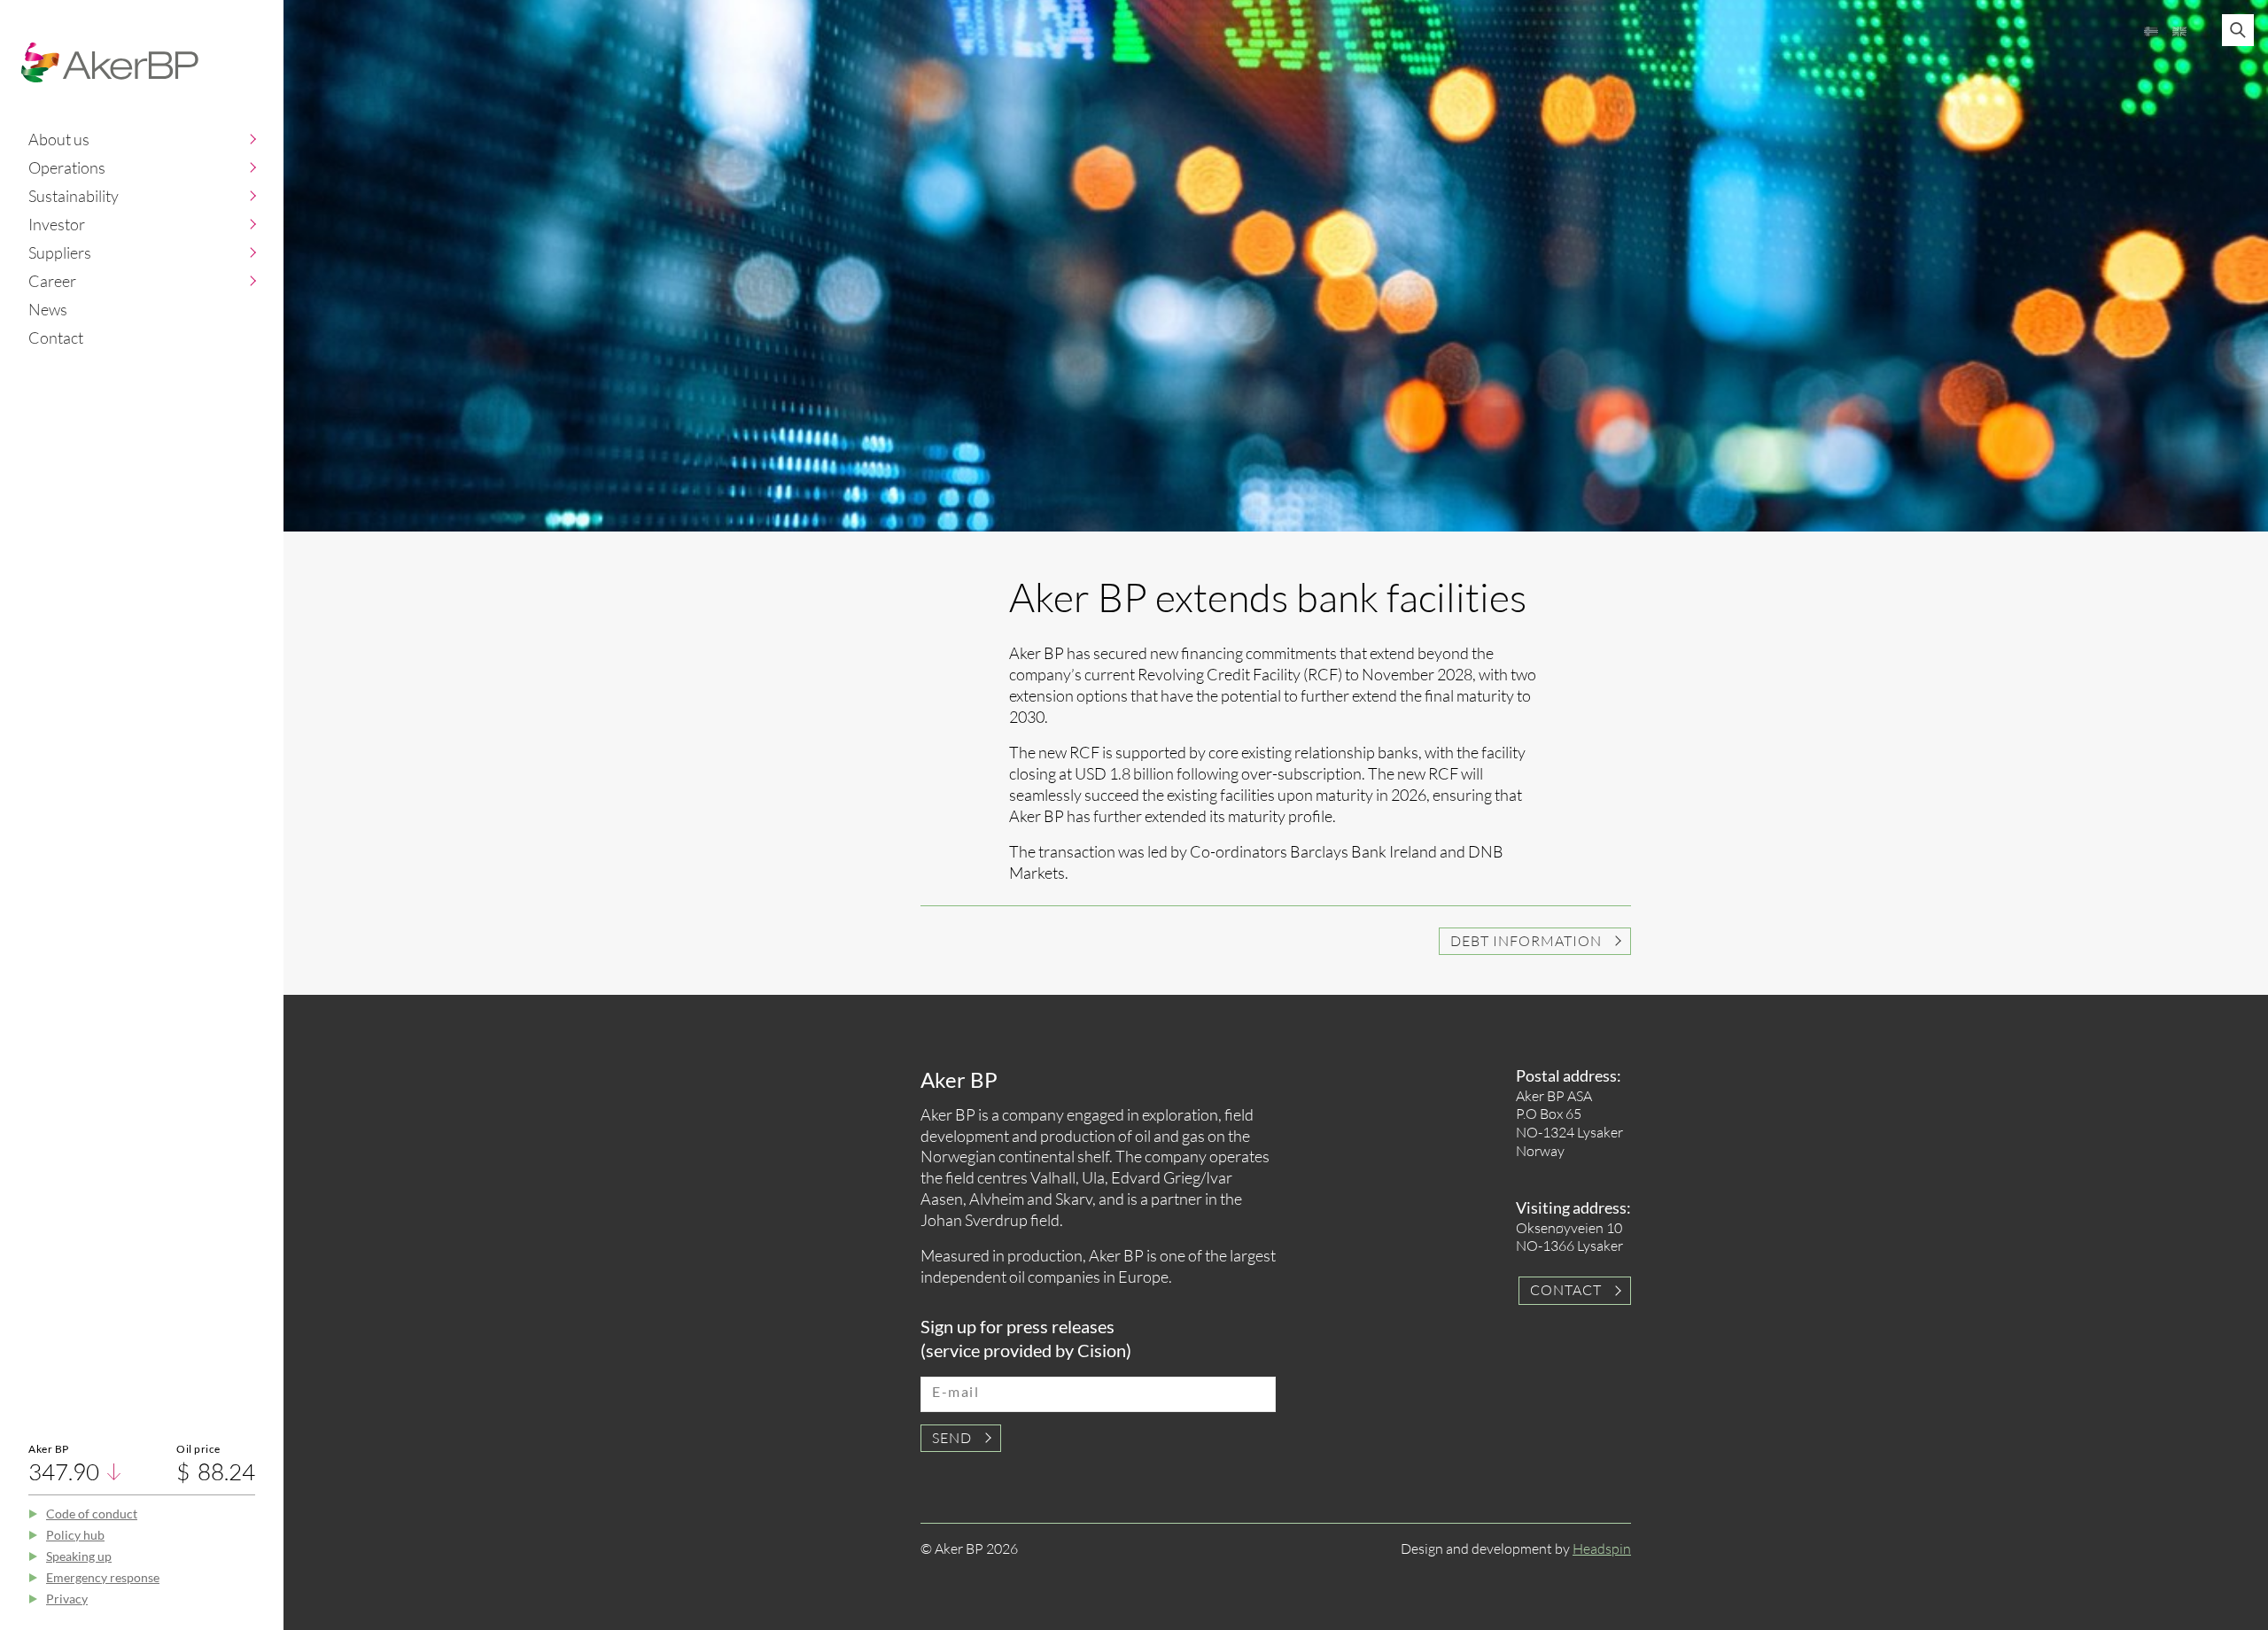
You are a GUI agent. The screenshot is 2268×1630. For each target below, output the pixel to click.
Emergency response (103, 1577)
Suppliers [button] (60, 252)
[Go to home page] (110, 62)
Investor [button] (57, 224)
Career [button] (52, 281)
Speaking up (79, 1556)
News (48, 309)
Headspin (1602, 1548)
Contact (56, 338)
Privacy (67, 1599)
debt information (1526, 941)
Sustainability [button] (74, 196)
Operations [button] (67, 167)
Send (952, 1438)
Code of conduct (92, 1514)
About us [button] (59, 139)
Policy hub (75, 1535)
